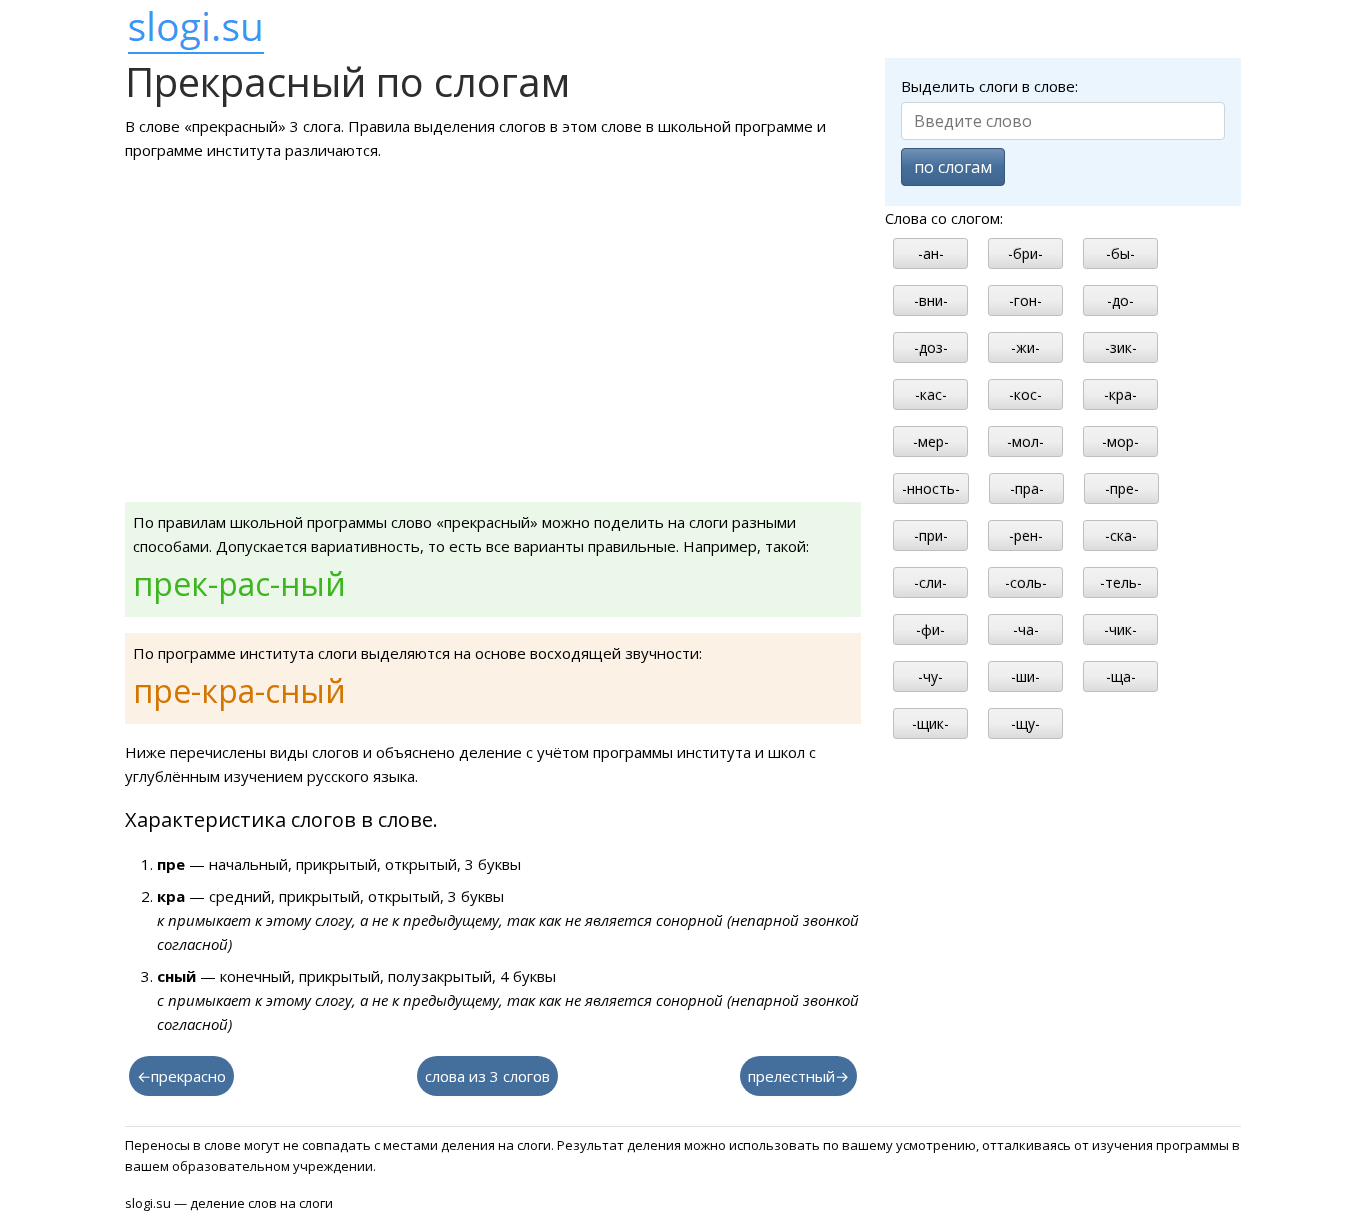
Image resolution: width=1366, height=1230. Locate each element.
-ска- (1121, 535)
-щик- (930, 723)
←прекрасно (181, 1076)
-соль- (1026, 582)
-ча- (1026, 629)
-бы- (1120, 253)
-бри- (1025, 253)
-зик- (1121, 347)
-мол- (1025, 441)
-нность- (931, 488)
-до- (1120, 300)
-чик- (1120, 629)
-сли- (930, 582)
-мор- (1120, 441)
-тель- (1121, 582)
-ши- (1025, 676)
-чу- (930, 676)
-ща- (1121, 676)
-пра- (1027, 488)
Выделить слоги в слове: (989, 86)
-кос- (1025, 394)
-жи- (1025, 347)
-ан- (931, 253)
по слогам (953, 167)
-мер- (931, 441)
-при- (931, 535)
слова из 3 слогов (487, 1076)
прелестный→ (798, 1076)
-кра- (1120, 394)
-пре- (1122, 488)
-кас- (931, 394)
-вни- (931, 300)
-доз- (931, 347)
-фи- (930, 629)
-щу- (1025, 723)
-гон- (1025, 300)
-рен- (1026, 535)
